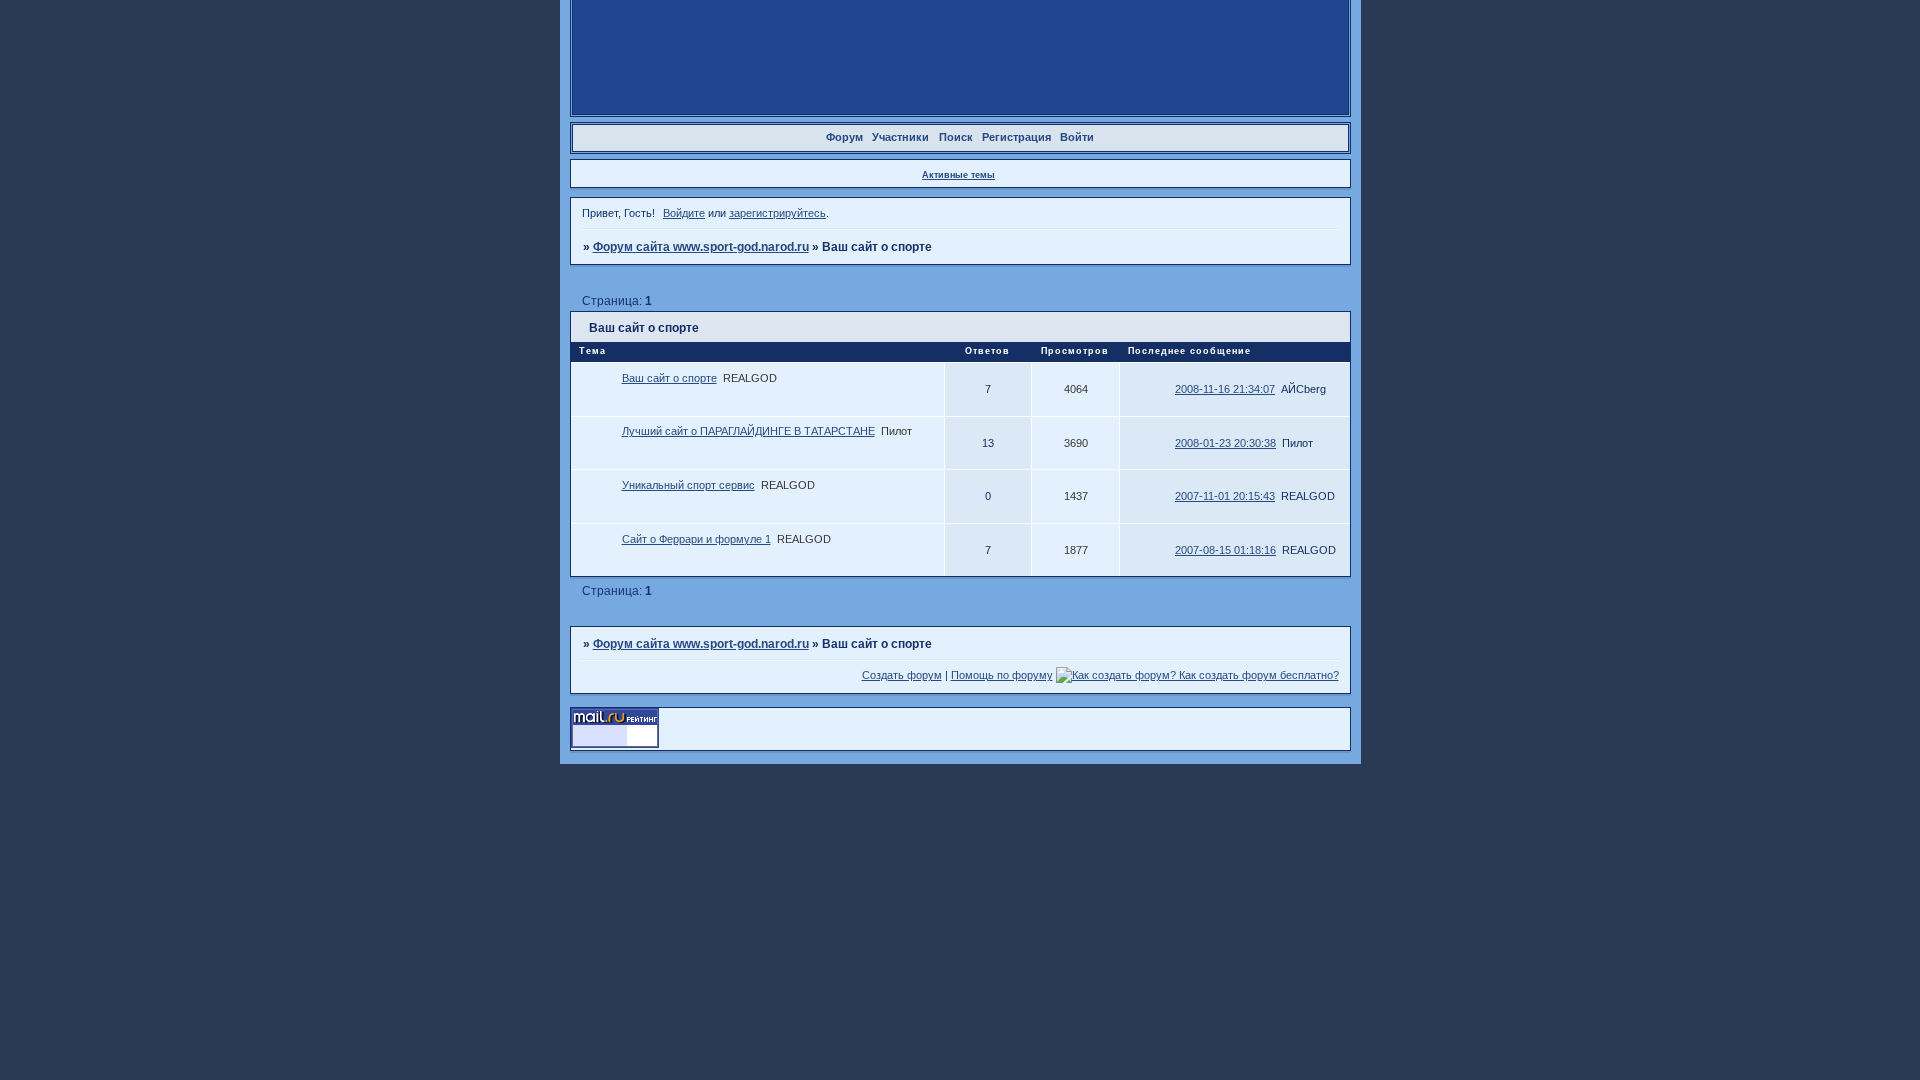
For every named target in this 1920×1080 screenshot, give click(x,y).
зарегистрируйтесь (777, 213)
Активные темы (958, 175)
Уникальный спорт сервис (688, 485)
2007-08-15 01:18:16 (1225, 550)
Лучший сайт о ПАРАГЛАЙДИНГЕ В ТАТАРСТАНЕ (748, 431)
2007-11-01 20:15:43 (1225, 496)
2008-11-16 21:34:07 (1225, 389)
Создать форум (902, 675)
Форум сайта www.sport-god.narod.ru (701, 247)
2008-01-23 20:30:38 (1225, 443)
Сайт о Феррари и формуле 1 (696, 539)
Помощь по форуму (1002, 675)
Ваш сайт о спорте (669, 378)
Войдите (684, 213)
